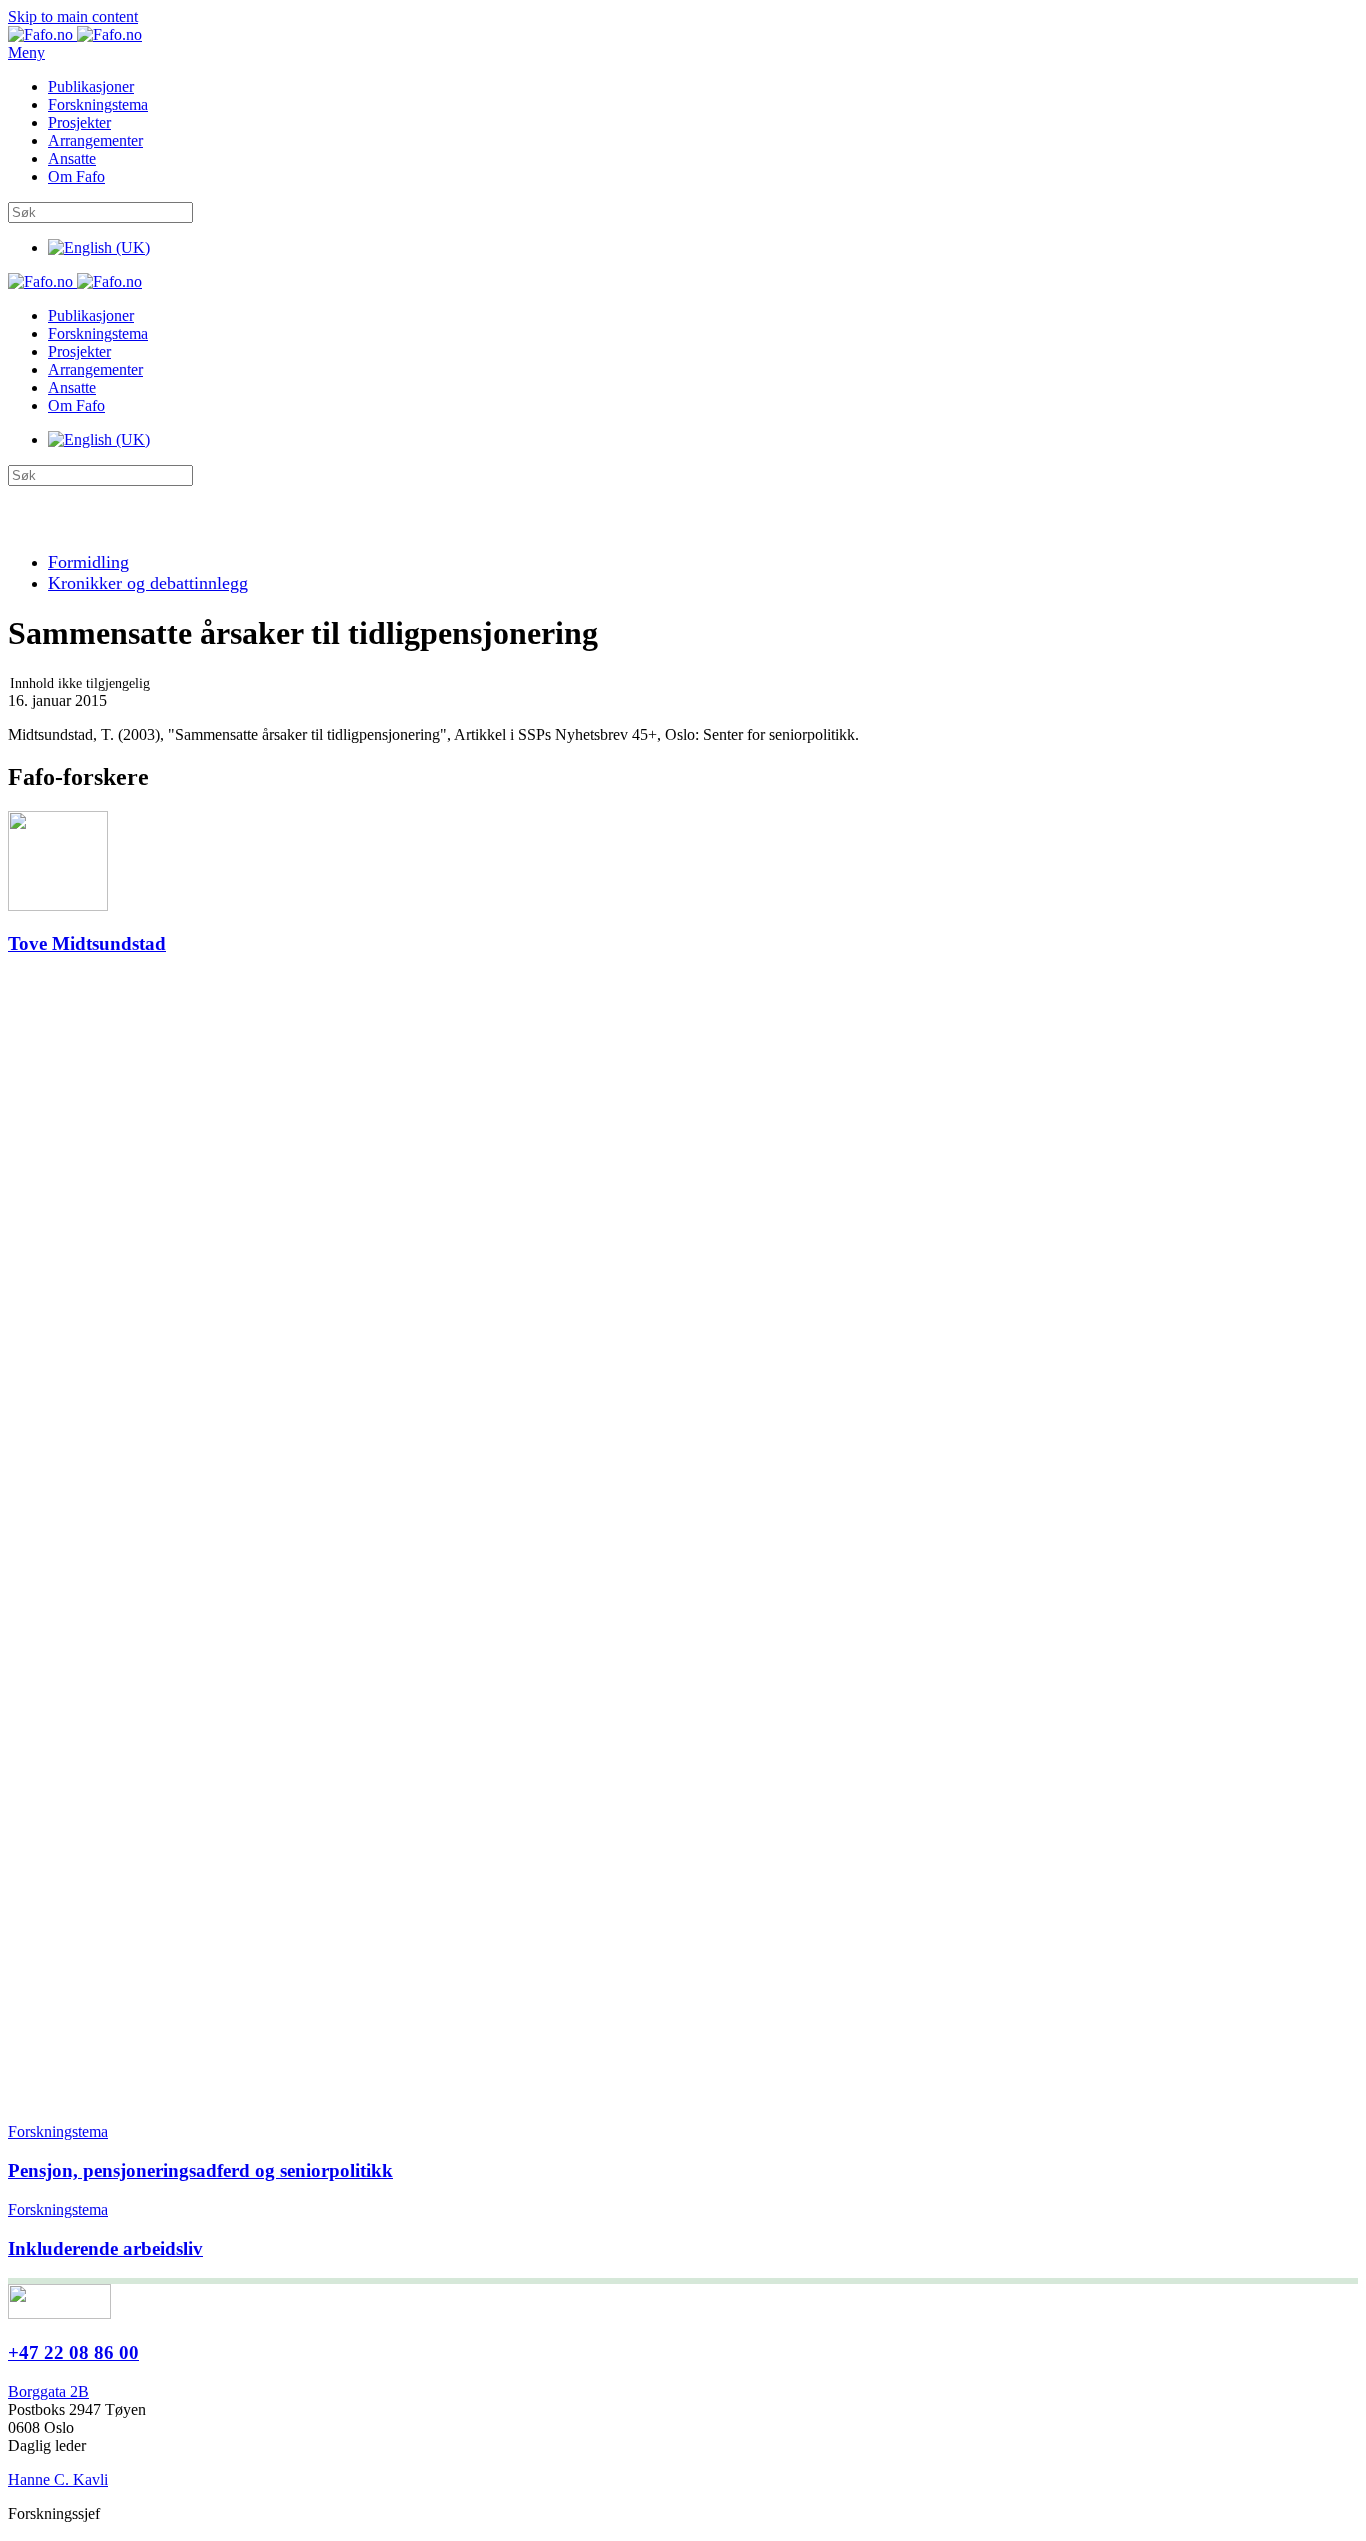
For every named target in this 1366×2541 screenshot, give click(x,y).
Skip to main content (73, 16)
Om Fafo (76, 176)
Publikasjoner (91, 86)
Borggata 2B (48, 2391)
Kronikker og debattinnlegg (148, 583)
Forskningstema (98, 104)
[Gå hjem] (75, 34)
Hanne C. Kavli (58, 2479)
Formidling (88, 562)
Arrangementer (95, 140)
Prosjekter (79, 122)
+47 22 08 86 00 (73, 2352)
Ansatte (72, 158)
